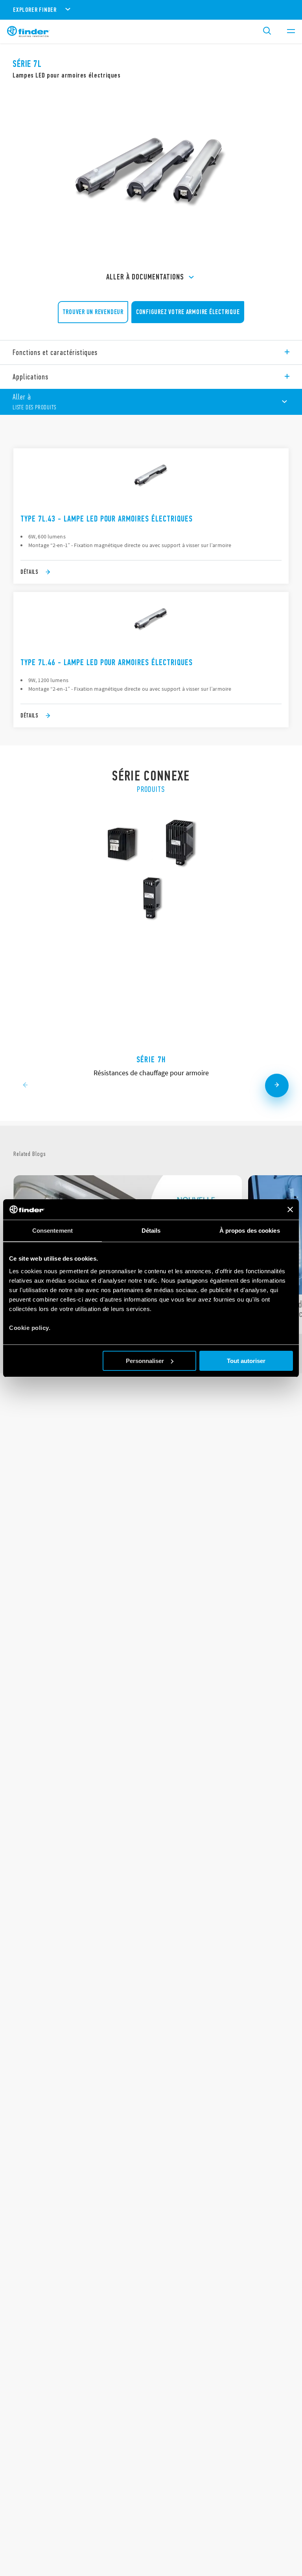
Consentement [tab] (52, 1231)
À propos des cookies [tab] (250, 1231)
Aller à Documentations (145, 277)
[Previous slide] (25, 1086)
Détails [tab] (151, 1231)
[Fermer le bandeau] (290, 1209)
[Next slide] (277, 1086)
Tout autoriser (246, 1361)
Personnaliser (145, 1361)
